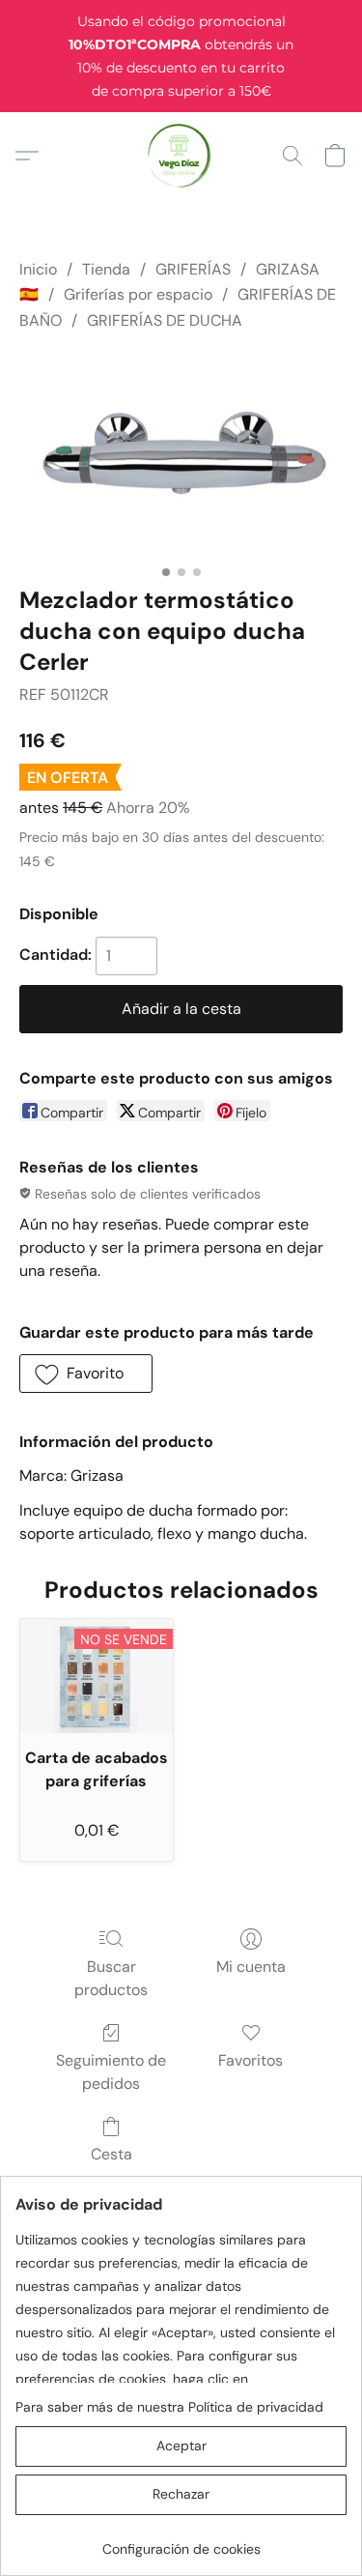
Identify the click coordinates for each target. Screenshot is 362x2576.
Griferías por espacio (138, 294)
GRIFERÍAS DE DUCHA (165, 320)
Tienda (106, 269)
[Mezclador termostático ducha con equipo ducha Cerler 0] (181, 454)
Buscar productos (111, 1978)
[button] (181, 156)
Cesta (111, 2154)
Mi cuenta (251, 1967)
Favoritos (251, 2060)
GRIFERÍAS (193, 269)
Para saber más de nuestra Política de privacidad (169, 2407)
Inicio (38, 269)
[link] (181, 2542)
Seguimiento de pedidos (111, 2072)
